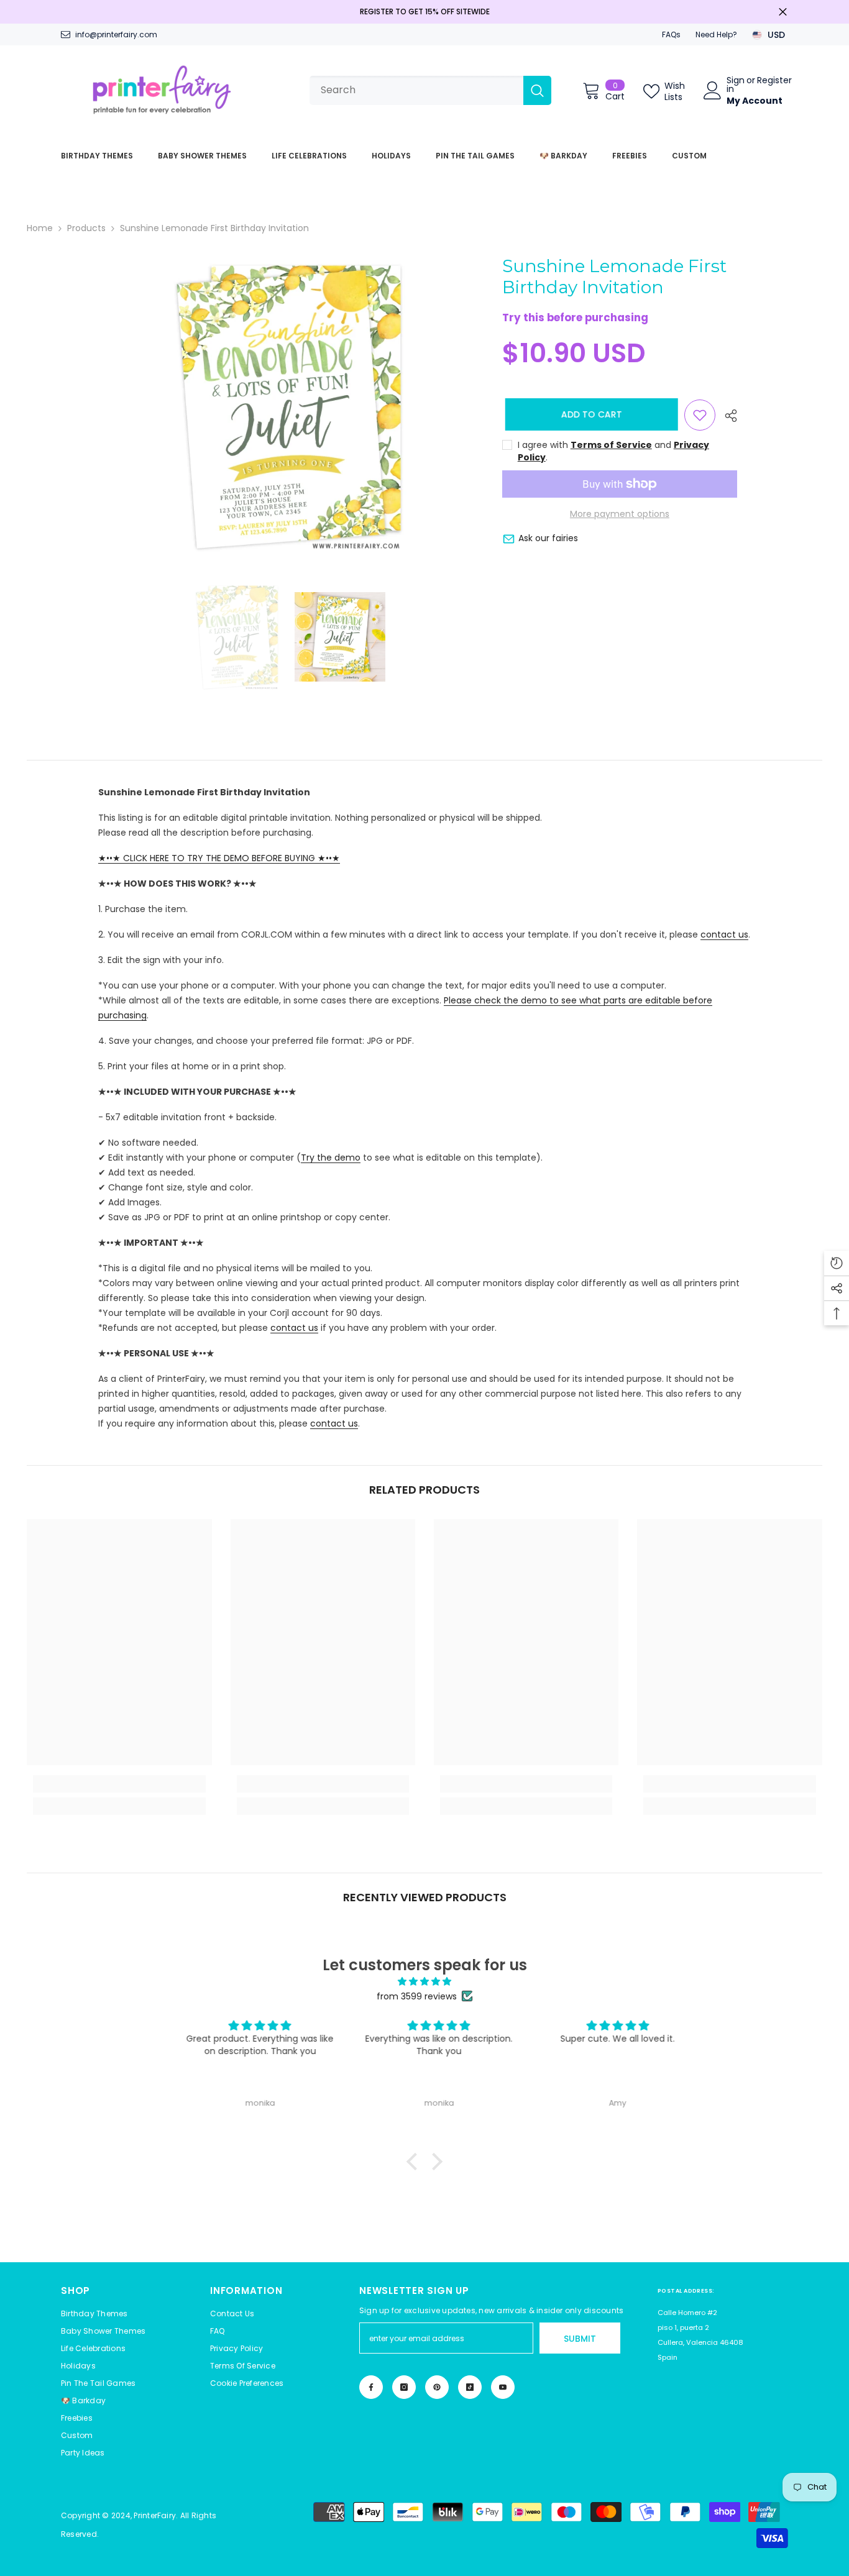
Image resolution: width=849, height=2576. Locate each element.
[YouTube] (503, 2387)
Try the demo (331, 1158)
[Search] (430, 90)
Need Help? (716, 34)
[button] (247, 2383)
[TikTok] (470, 2387)
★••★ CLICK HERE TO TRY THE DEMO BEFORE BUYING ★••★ (219, 858)
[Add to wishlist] (700, 415)
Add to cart (589, 414)
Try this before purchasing (575, 318)
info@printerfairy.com (116, 34)
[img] (424, 1981)
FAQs (671, 34)
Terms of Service (611, 445)
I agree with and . (613, 451)
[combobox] (416, 90)
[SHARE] (726, 416)
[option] (288, 407)
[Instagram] (404, 2387)
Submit (580, 2339)
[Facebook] (371, 2387)
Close (783, 12)
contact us (724, 934)
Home (40, 228)
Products (86, 228)
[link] (119, 1784)
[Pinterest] (437, 2387)
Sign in (736, 84)
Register (774, 81)
